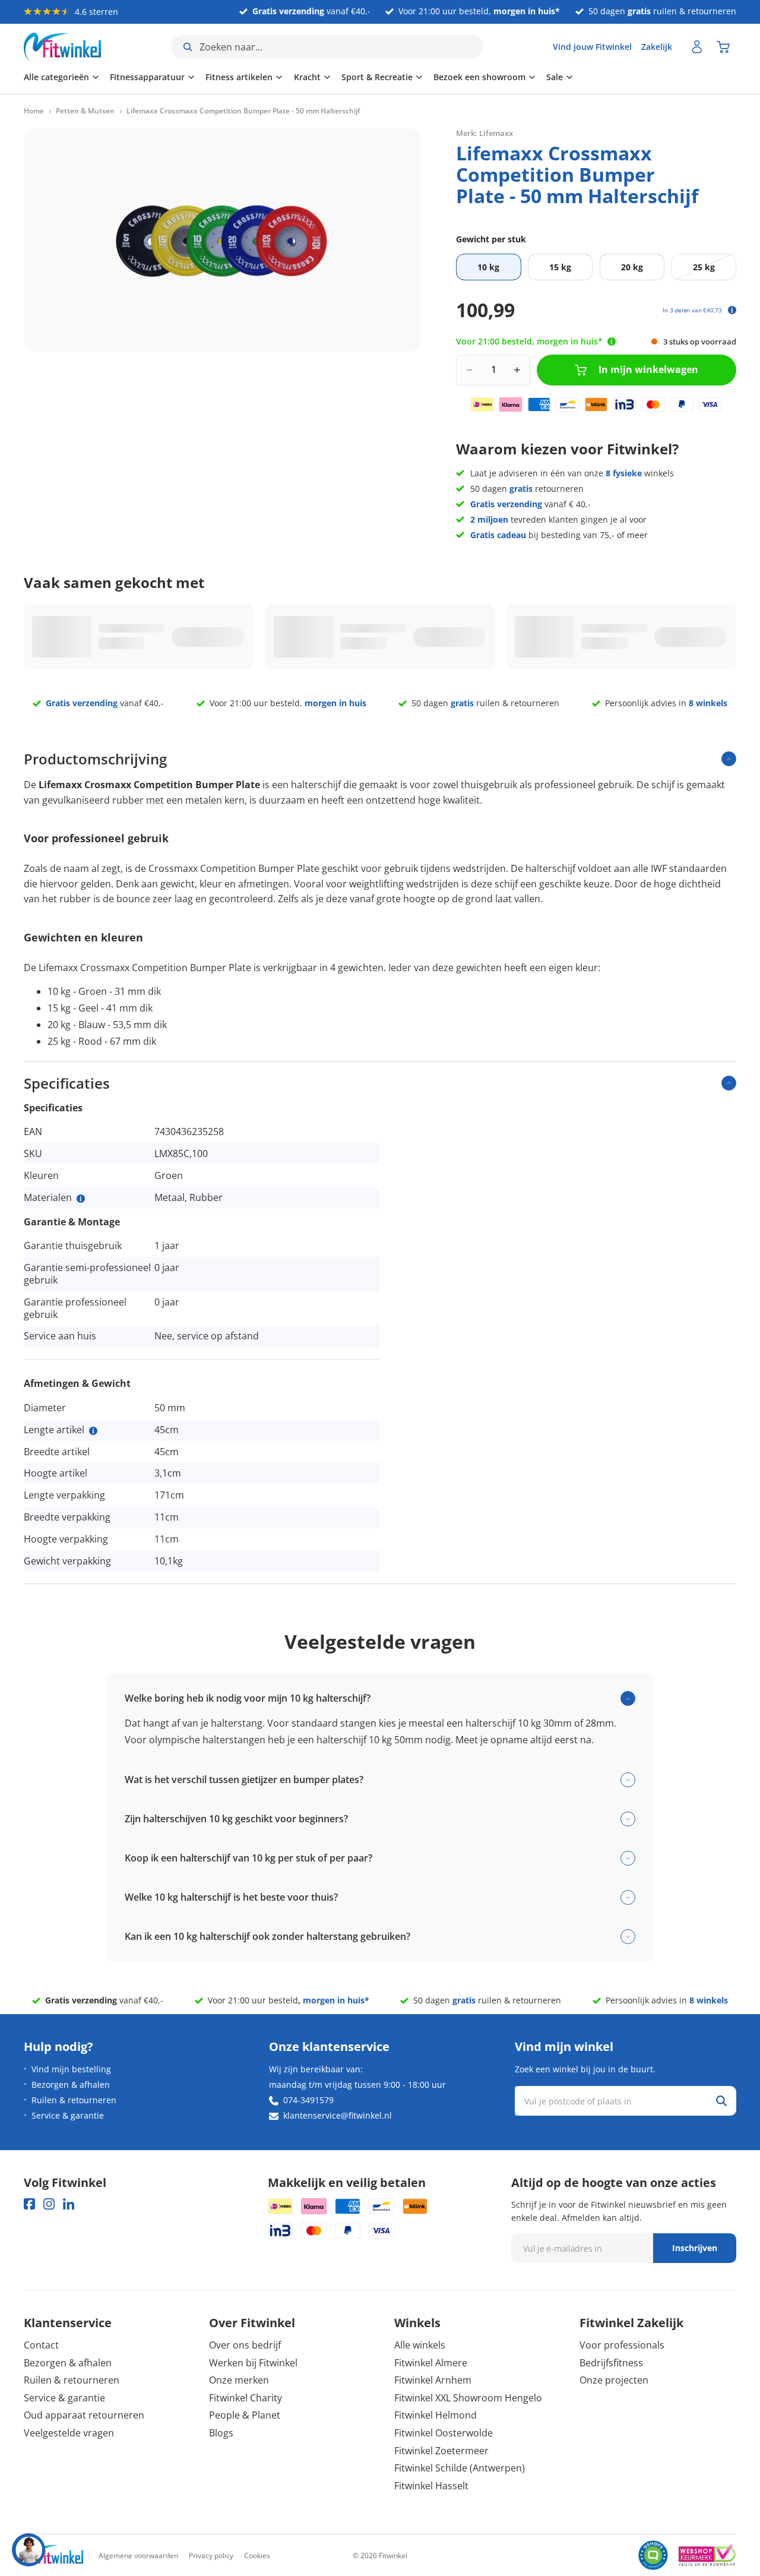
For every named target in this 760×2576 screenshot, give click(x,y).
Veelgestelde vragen (69, 2433)
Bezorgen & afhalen (71, 2084)
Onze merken (239, 2380)
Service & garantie (68, 2115)
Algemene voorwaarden (138, 2556)
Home (34, 111)
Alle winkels (420, 2345)
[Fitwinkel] (53, 2556)
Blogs (221, 2433)
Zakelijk (657, 47)
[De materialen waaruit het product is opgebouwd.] (81, 1199)
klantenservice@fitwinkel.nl (338, 2115)
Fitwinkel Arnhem (433, 2380)
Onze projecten (614, 2380)
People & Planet (245, 2415)
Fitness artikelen (239, 77)
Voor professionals (622, 2345)
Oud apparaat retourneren (84, 2415)
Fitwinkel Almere (431, 2363)
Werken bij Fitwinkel (253, 2363)
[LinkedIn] (69, 2204)
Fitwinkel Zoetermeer (441, 2451)
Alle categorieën (56, 77)
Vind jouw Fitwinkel (592, 47)
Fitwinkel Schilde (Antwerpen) (460, 2468)
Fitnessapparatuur (147, 77)
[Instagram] (49, 2204)
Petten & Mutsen (85, 111)
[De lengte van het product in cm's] (93, 1431)
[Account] (697, 47)
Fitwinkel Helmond (436, 2415)
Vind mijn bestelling (71, 2069)
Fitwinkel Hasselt (431, 2486)
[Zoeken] (721, 2101)
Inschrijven (695, 2248)
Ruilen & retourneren (74, 2100)
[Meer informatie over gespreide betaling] (732, 310)
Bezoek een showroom (479, 77)
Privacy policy (211, 2556)
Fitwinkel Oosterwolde (444, 2433)
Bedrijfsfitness (611, 2363)
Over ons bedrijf (245, 2345)
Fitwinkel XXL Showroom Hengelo (468, 2398)
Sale (555, 77)
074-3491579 (308, 2100)
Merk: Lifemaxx (484, 133)
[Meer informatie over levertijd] (612, 342)
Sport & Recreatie (377, 77)
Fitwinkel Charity (246, 2398)
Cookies (257, 2556)
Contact (41, 2345)
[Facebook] (29, 2204)
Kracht (307, 77)
